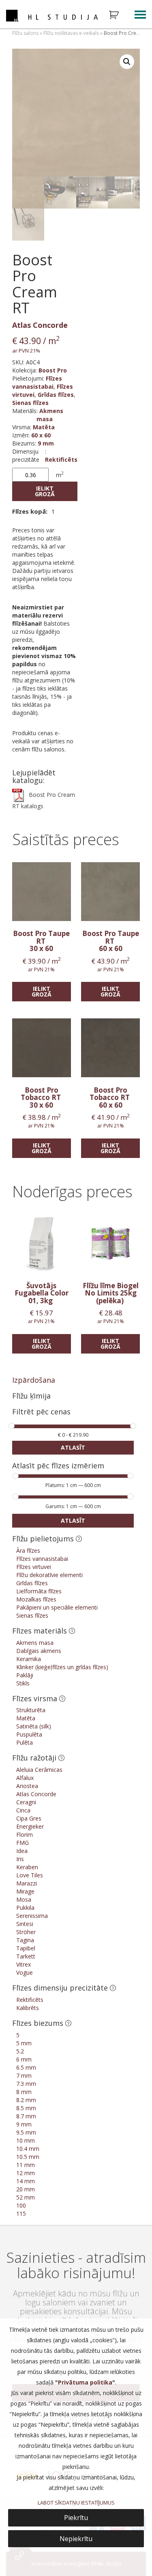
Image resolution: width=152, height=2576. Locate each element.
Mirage (25, 1891)
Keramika (29, 1659)
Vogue (25, 1972)
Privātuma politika (85, 2382)
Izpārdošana (34, 1380)
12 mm (26, 2173)
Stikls (23, 1683)
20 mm (26, 2189)
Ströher (26, 1932)
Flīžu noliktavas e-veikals (71, 33)
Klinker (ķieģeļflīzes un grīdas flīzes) (62, 1667)
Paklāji (25, 1675)
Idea (22, 1851)
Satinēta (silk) (34, 1726)
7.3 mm (26, 2084)
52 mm (26, 2197)
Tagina (25, 1940)
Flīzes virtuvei (34, 1567)
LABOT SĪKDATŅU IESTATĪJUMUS (76, 2503)
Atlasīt (73, 1447)
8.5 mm (26, 2108)
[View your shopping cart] (119, 15)
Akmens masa (50, 415)
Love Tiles (30, 1875)
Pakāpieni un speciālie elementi (57, 1607)
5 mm (24, 2043)
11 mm (26, 2165)
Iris (20, 1859)
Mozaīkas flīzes (36, 1599)
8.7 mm (26, 2116)
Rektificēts (61, 459)
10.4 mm (28, 2149)
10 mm (26, 2140)
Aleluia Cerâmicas (39, 1770)
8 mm (24, 2092)
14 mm (26, 2181)
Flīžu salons (25, 33)
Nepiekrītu (76, 2539)
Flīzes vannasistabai (37, 382)
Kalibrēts (28, 2008)
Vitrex (24, 1964)
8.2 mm (26, 2100)
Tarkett (26, 1956)
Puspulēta (29, 1734)
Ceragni (26, 1802)
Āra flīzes (28, 1551)
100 (21, 2205)
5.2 (20, 2051)
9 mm (46, 443)
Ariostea (27, 1786)
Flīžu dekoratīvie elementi (49, 1575)
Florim (25, 1835)
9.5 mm (26, 2132)
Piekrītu (76, 2518)
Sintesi (25, 1924)
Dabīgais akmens (39, 1651)
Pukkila (25, 1908)
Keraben (27, 1867)
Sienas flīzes (30, 403)
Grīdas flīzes (56, 395)
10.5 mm (28, 2157)
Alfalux (25, 1778)
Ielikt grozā (45, 491)
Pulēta (25, 1742)
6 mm (24, 2059)
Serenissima (32, 1916)
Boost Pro (53, 370)
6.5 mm (26, 2067)
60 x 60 (41, 435)
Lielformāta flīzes (39, 1591)
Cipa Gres (29, 1818)
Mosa (24, 1899)
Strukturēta (31, 1710)
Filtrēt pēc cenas (41, 1412)
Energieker (30, 1826)
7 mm (24, 2076)
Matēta (44, 427)
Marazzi (27, 1883)
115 (21, 2213)
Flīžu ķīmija (31, 1396)
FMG (22, 1843)
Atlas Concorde (40, 325)
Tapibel (26, 1948)
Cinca (23, 1810)
